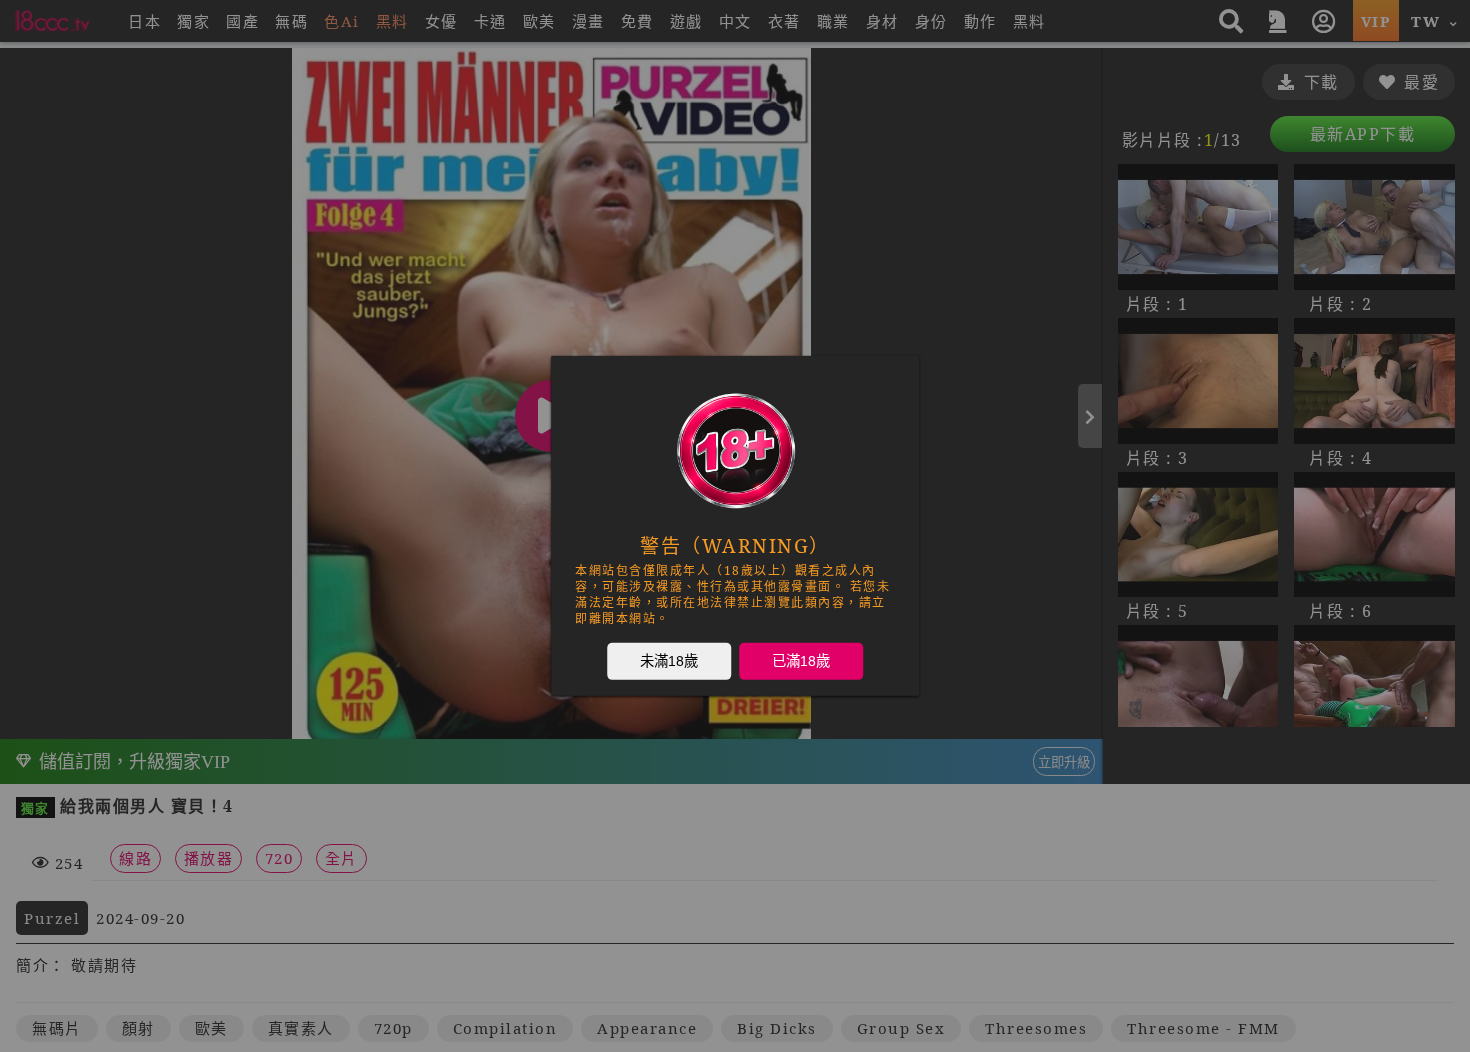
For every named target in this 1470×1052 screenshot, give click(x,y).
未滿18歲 (669, 661)
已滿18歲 (801, 661)
